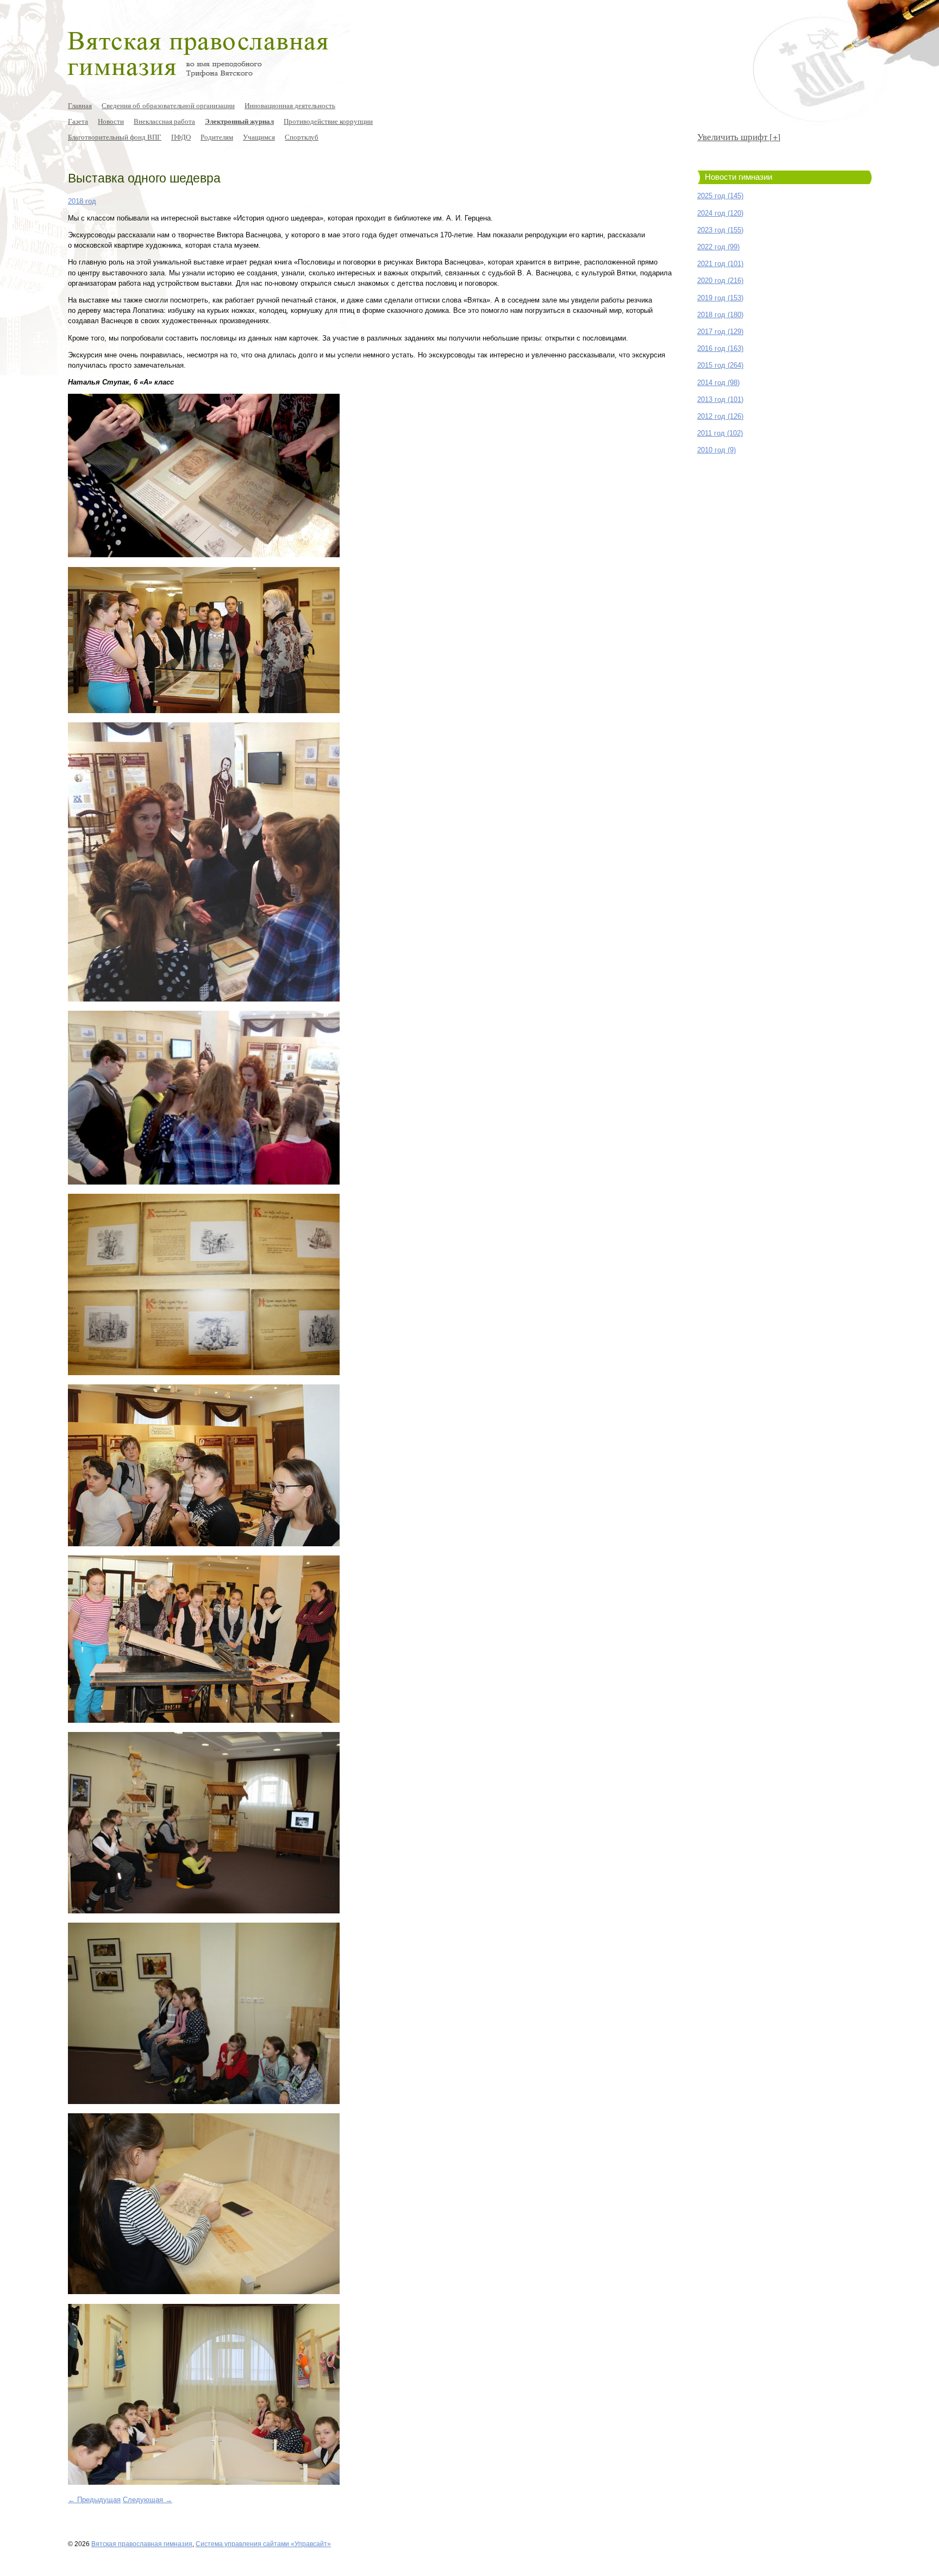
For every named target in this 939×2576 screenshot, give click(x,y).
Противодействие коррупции (328, 121)
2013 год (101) (720, 399)
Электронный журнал (239, 121)
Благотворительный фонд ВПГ (115, 137)
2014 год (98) (718, 383)
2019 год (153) (720, 298)
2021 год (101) (720, 264)
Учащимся (259, 137)
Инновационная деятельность (290, 105)
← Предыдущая (94, 2500)
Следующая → (148, 2500)
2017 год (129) (720, 332)
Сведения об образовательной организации (168, 105)
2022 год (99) (718, 247)
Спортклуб (302, 137)
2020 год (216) (720, 281)
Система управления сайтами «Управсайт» (263, 2544)
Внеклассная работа (164, 121)
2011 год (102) (720, 433)
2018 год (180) (720, 315)
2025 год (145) (720, 196)
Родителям (217, 137)
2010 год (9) (716, 450)
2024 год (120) (720, 213)
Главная (80, 105)
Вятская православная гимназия (142, 2544)
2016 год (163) (720, 348)
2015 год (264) (720, 365)
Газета (78, 121)
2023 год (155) (720, 230)
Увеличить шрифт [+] (739, 137)
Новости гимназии (738, 177)
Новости (111, 121)
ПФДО (181, 137)
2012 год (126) (720, 416)
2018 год (82, 201)
